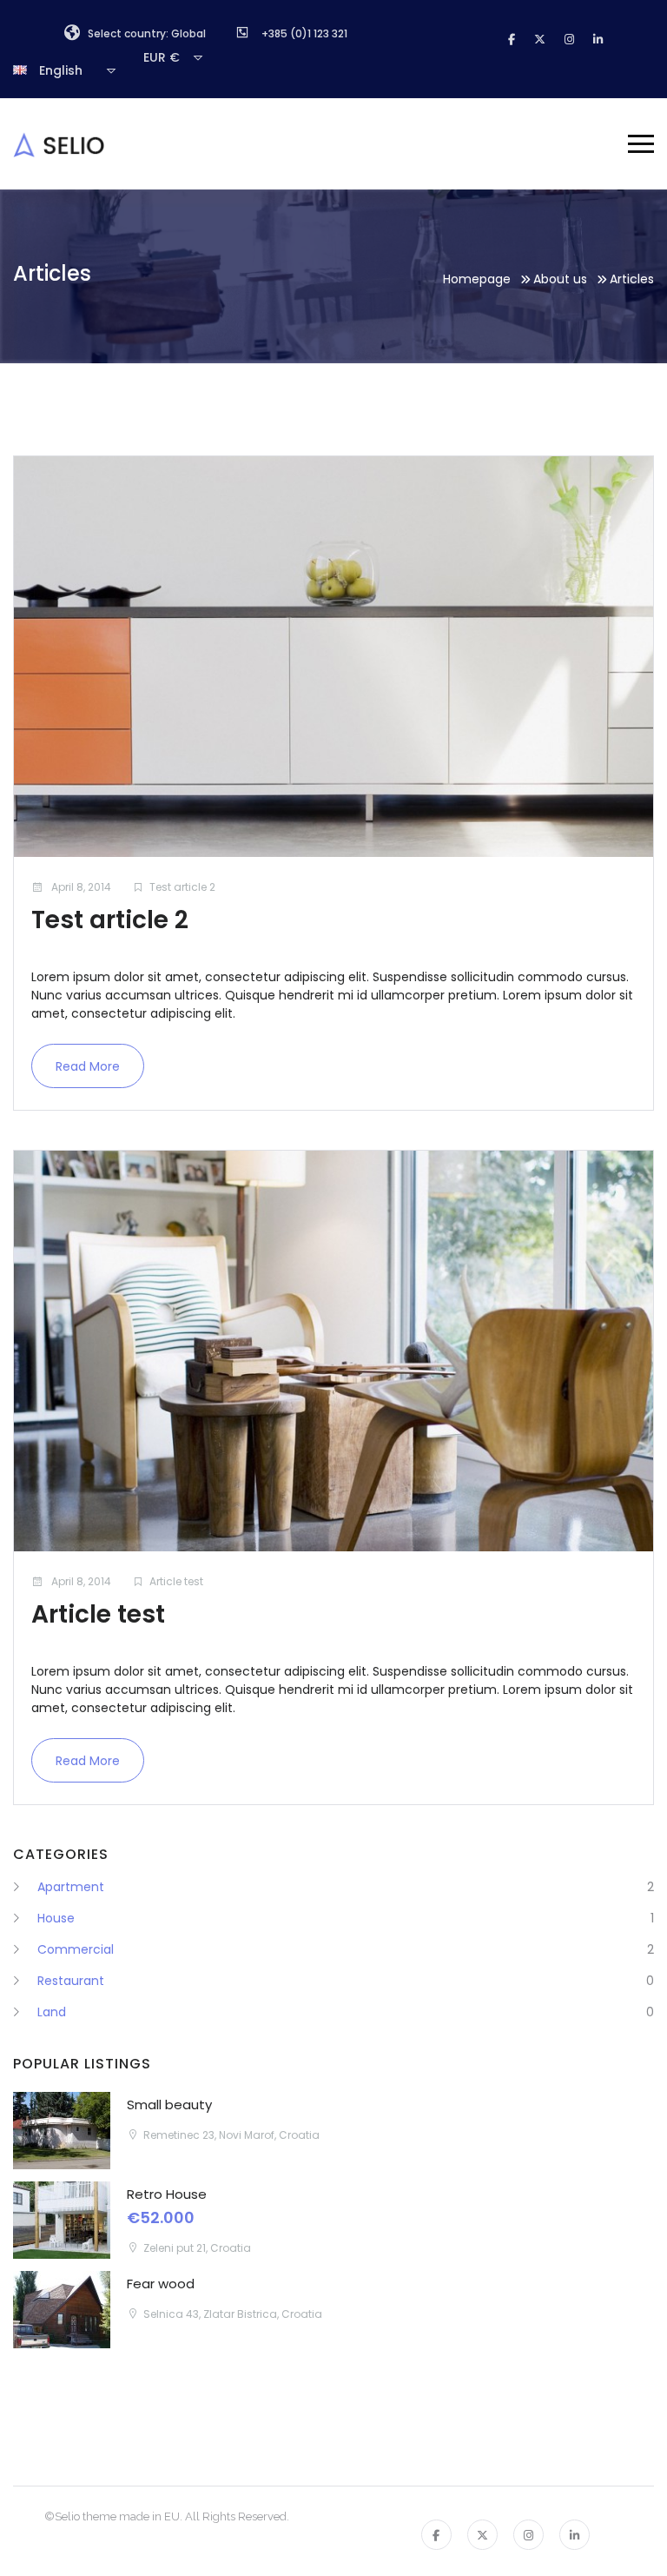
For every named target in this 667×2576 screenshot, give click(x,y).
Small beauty (169, 2105)
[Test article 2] (333, 657)
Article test (176, 1581)
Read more (88, 1066)
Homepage (477, 279)
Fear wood (161, 2284)
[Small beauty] (62, 2131)
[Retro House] (62, 2220)
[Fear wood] (62, 2310)
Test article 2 (182, 887)
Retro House (167, 2194)
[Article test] (333, 1351)
